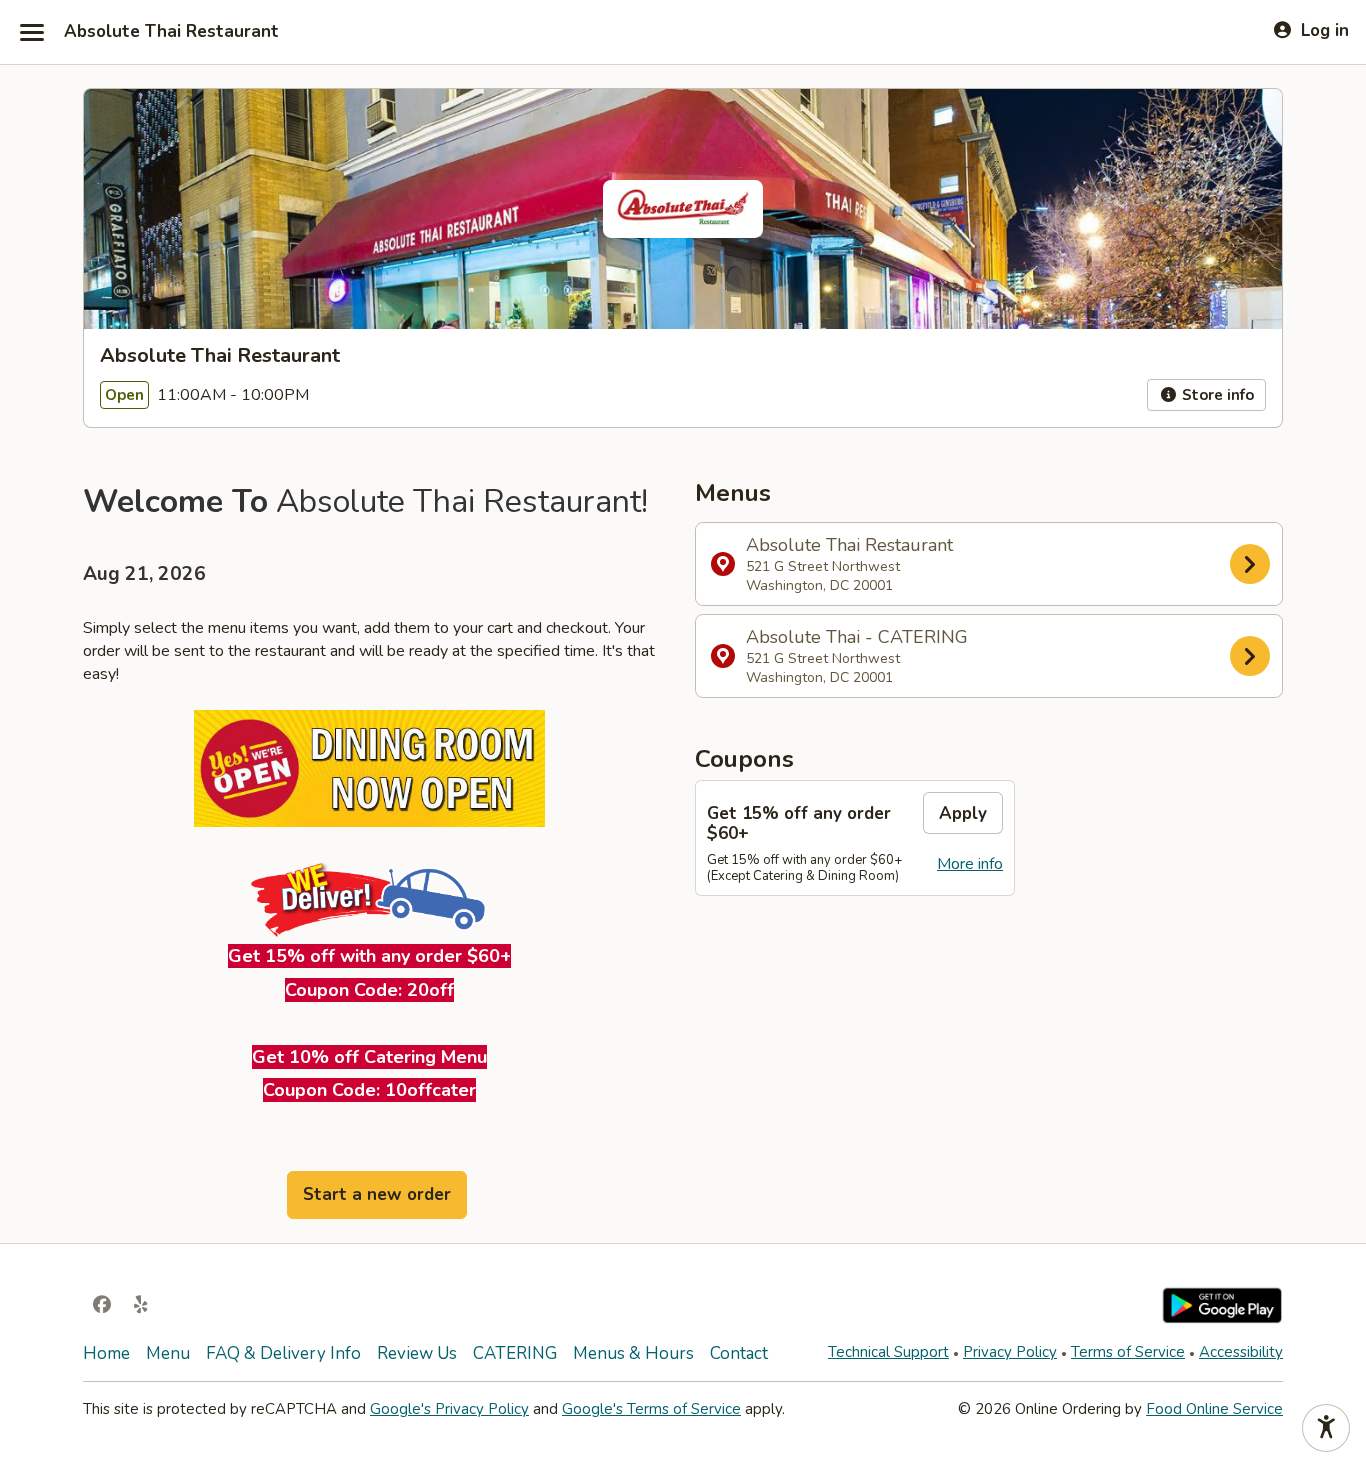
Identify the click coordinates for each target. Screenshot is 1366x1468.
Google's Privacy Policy (449, 1409)
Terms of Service (1128, 1352)
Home (106, 1353)
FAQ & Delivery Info (283, 1353)
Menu (168, 1353)
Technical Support (888, 1352)
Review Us (417, 1353)
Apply (963, 813)
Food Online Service (1214, 1409)
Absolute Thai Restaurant (171, 32)
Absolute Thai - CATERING (857, 656)
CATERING (515, 1353)
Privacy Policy (1010, 1352)
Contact (739, 1353)
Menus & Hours (633, 1353)
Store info (1216, 395)
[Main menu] (32, 32)
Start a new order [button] (377, 1194)
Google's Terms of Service (651, 1409)
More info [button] (970, 864)
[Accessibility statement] (1326, 1428)
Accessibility (1241, 1352)
